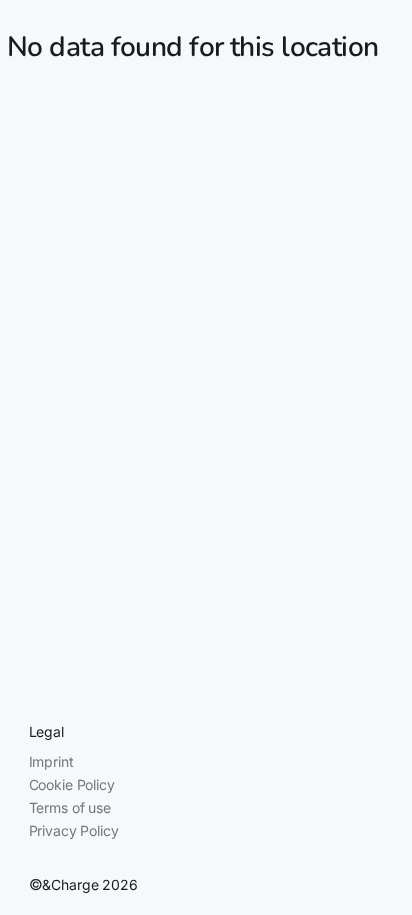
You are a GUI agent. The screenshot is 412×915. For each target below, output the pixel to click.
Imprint (51, 761)
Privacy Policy (74, 830)
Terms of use (70, 807)
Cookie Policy (72, 784)
